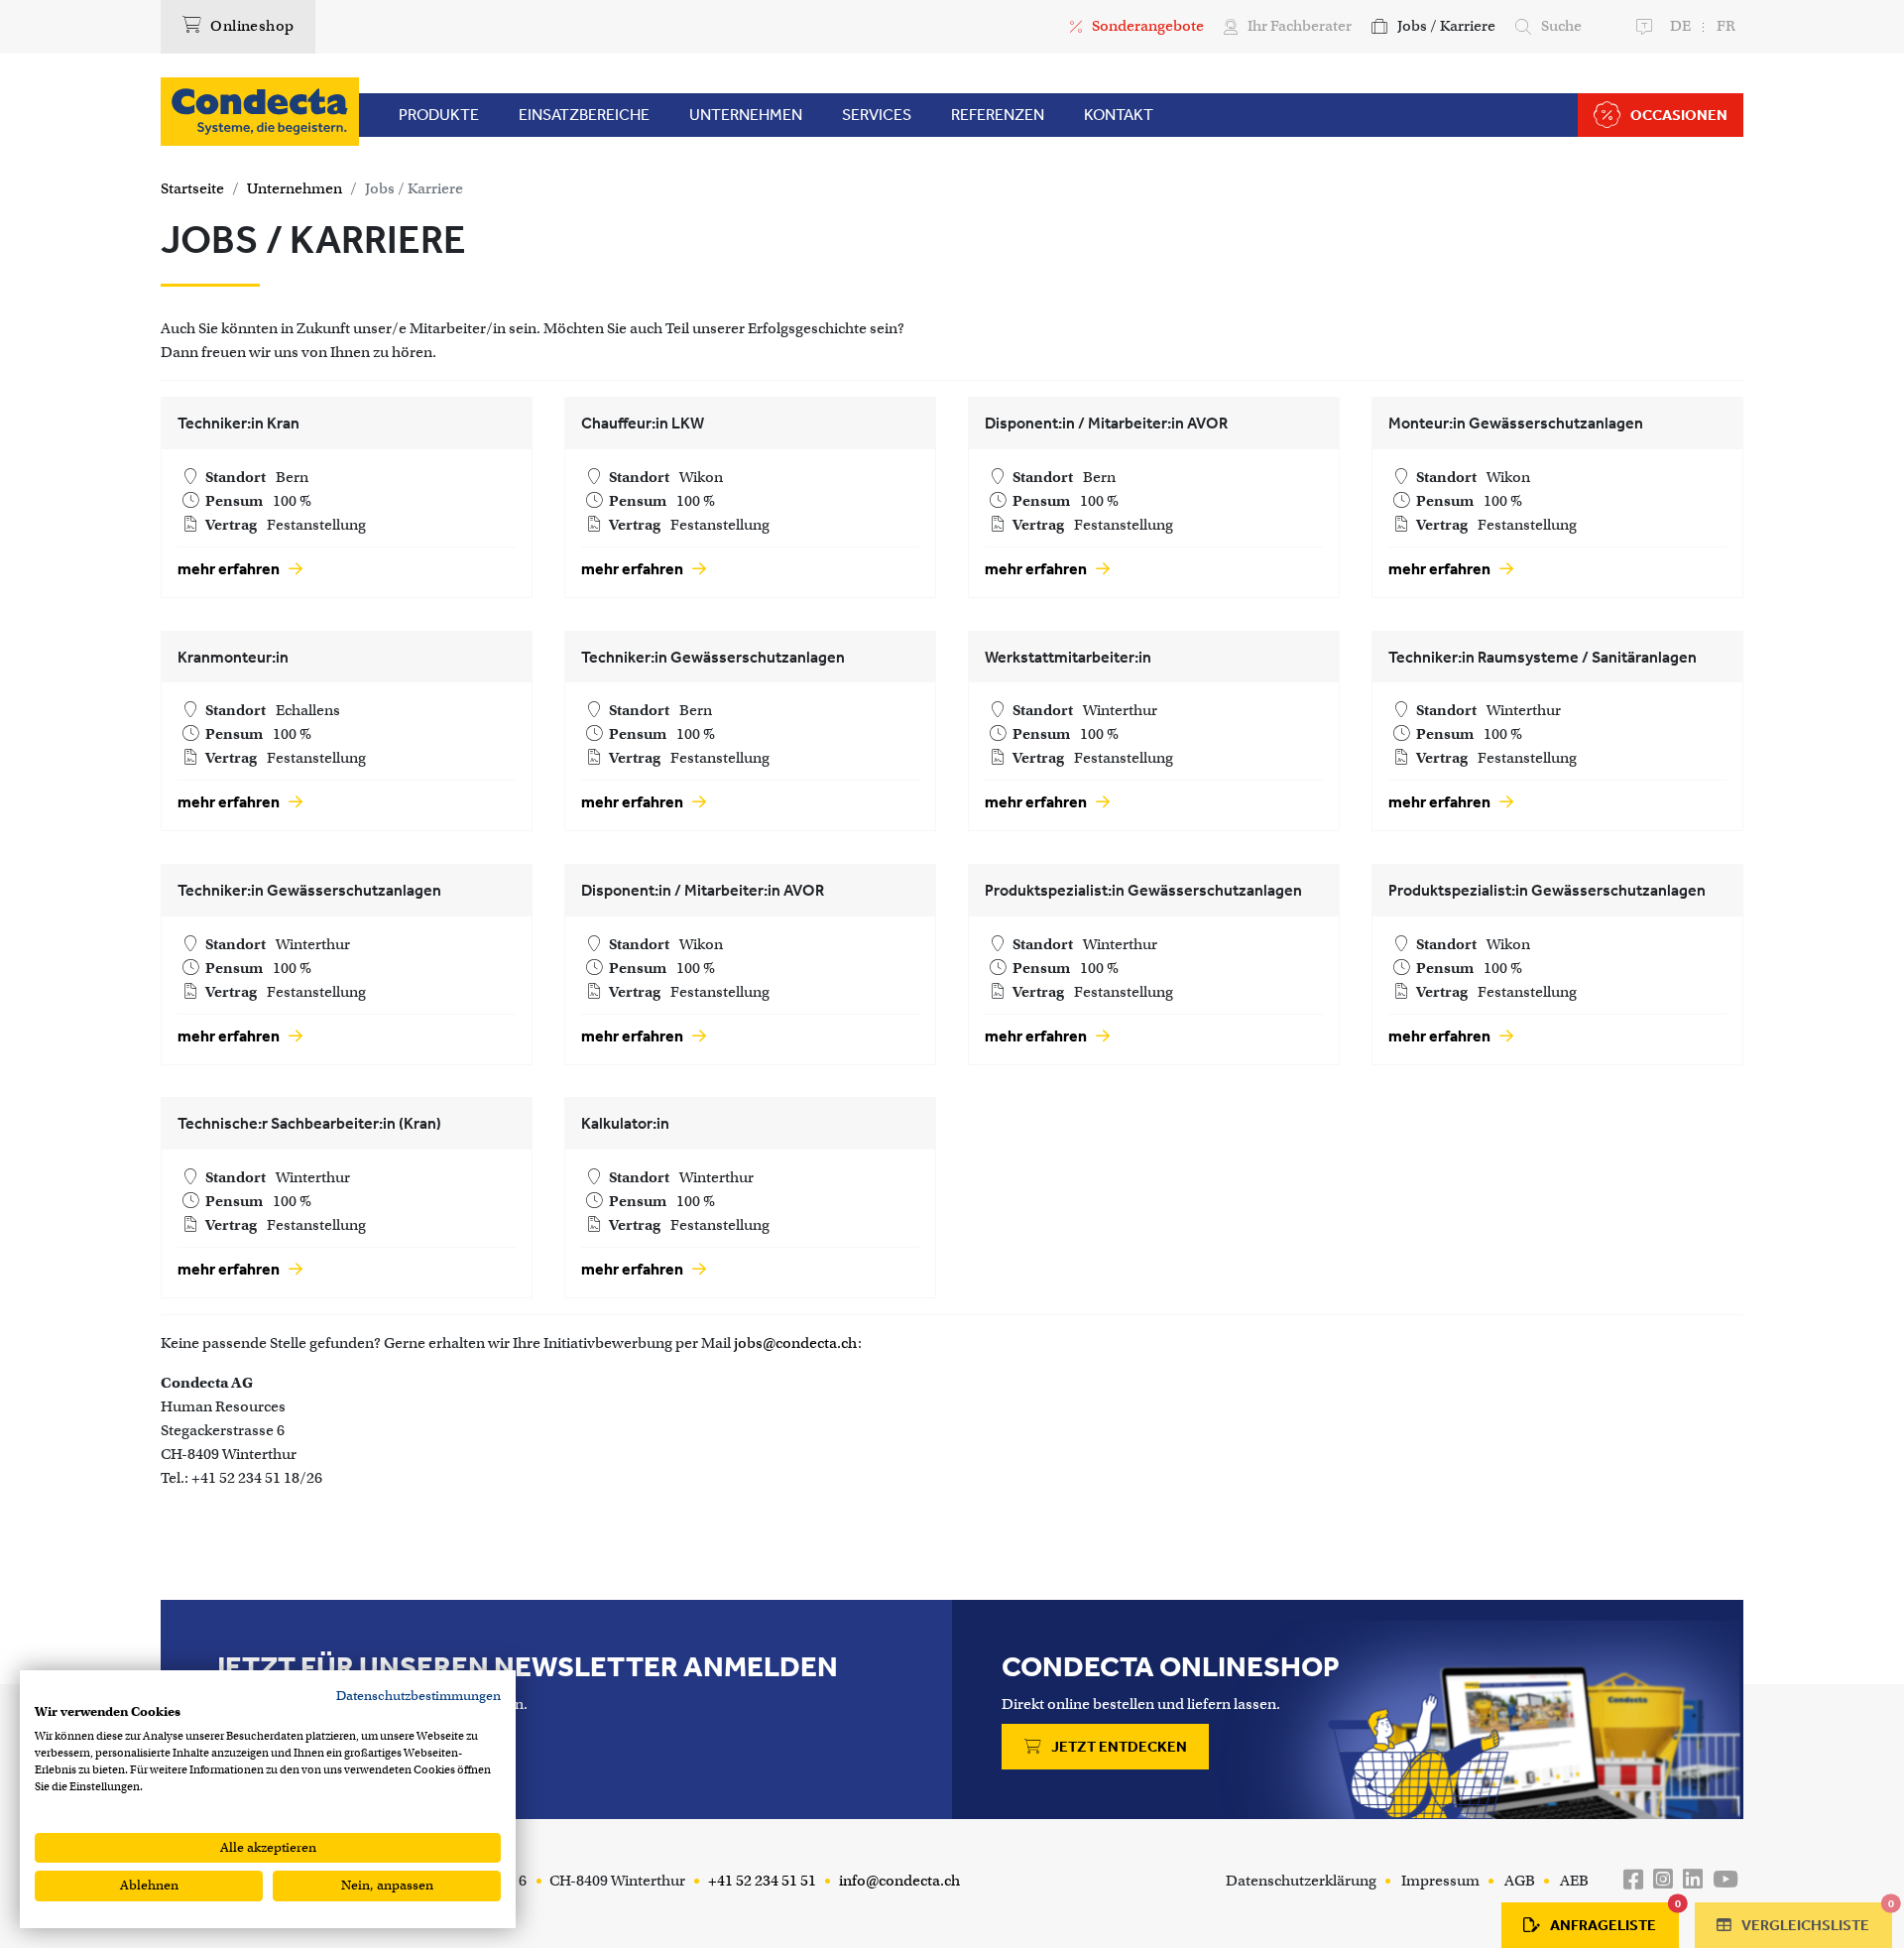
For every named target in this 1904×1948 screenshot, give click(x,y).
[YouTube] (1725, 1880)
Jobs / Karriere (1446, 26)
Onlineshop (250, 25)
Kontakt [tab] (1119, 115)
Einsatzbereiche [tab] (584, 115)
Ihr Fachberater (1300, 26)
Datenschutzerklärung (1301, 1881)
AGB (1520, 1881)
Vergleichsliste (1815, 1918)
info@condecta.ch (898, 1881)
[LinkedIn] (1693, 1880)
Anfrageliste (1614, 1918)
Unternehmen (295, 188)
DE (1680, 26)
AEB (1574, 1881)
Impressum (1440, 1881)
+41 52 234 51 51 (761, 1881)
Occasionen (1679, 115)
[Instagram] (1663, 1880)
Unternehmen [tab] (746, 115)
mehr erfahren (230, 569)
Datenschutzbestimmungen (418, 1696)
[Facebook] (1633, 1880)
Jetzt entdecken (1118, 1747)
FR (1726, 26)
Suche (1561, 26)
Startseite (192, 188)
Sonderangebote (1148, 26)
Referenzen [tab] (998, 115)
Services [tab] (877, 115)
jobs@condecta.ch (796, 1343)
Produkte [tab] (439, 115)
